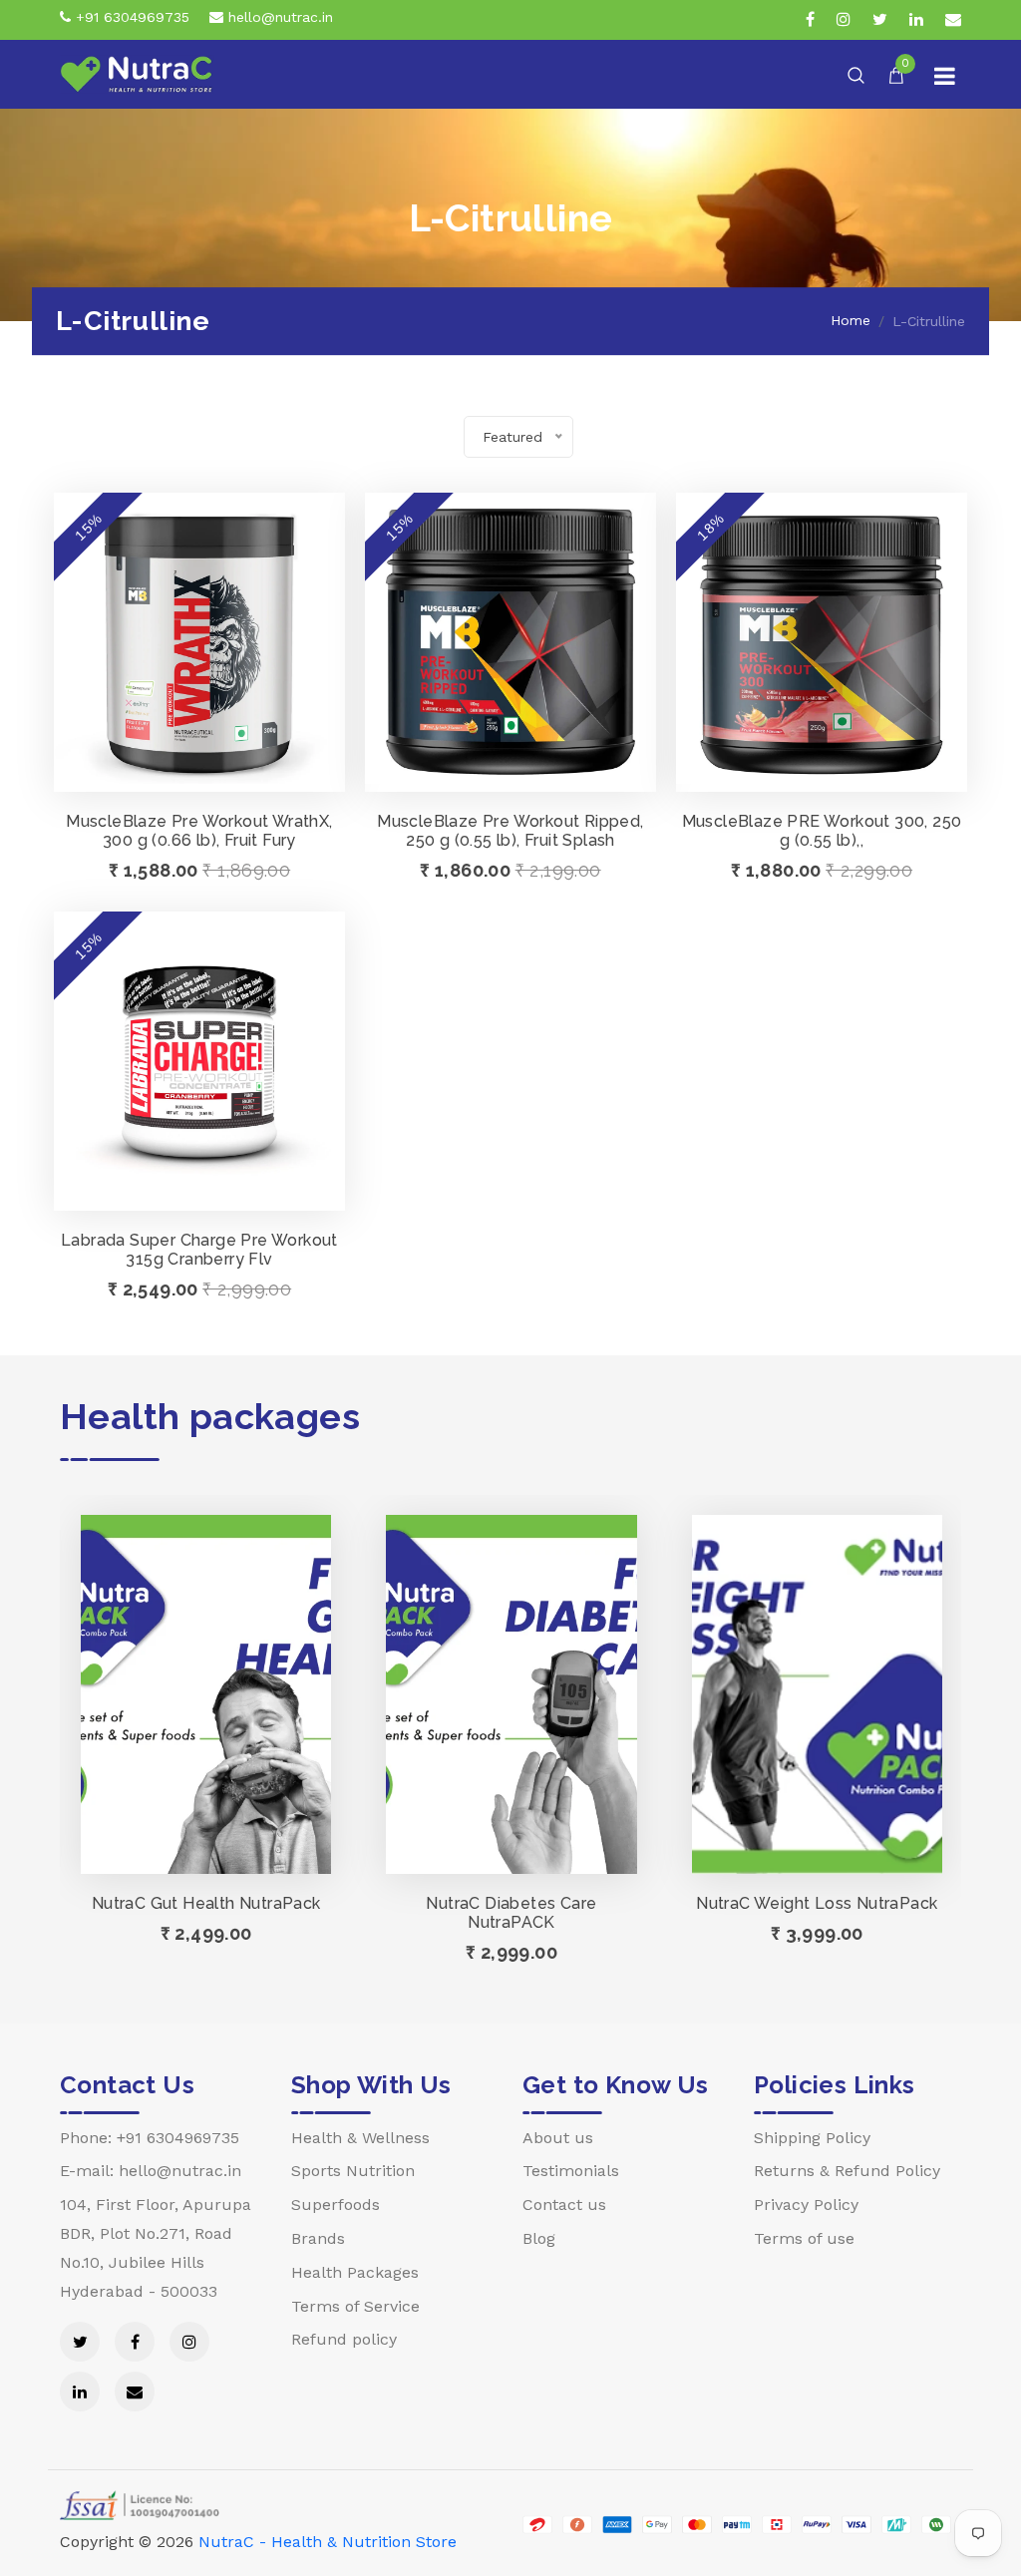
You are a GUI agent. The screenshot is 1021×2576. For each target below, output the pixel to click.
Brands (318, 2238)
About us (558, 2138)
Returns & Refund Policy (847, 2171)
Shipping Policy (812, 2138)
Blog (539, 2238)
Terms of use (804, 2238)
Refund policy (344, 2339)
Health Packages (355, 2272)
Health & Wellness (360, 2138)
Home (851, 320)
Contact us (564, 2205)
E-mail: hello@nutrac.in (151, 2171)
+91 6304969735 (130, 17)
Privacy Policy (806, 2205)
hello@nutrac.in (278, 17)
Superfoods (336, 2205)
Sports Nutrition (353, 2171)
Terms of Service (355, 2306)
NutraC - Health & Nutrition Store (328, 2542)
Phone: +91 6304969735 (150, 2138)
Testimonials (571, 2171)
